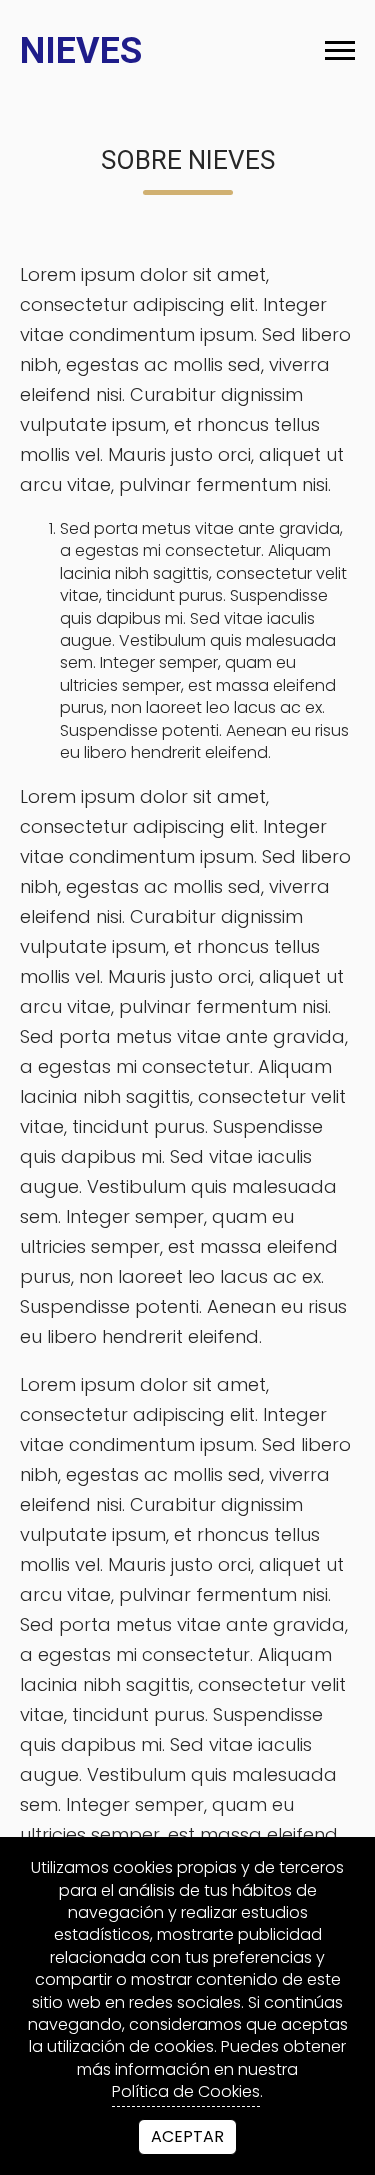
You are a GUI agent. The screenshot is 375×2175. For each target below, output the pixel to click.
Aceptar (187, 2136)
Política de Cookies (186, 2092)
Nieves (81, 51)
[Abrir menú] (340, 50)
